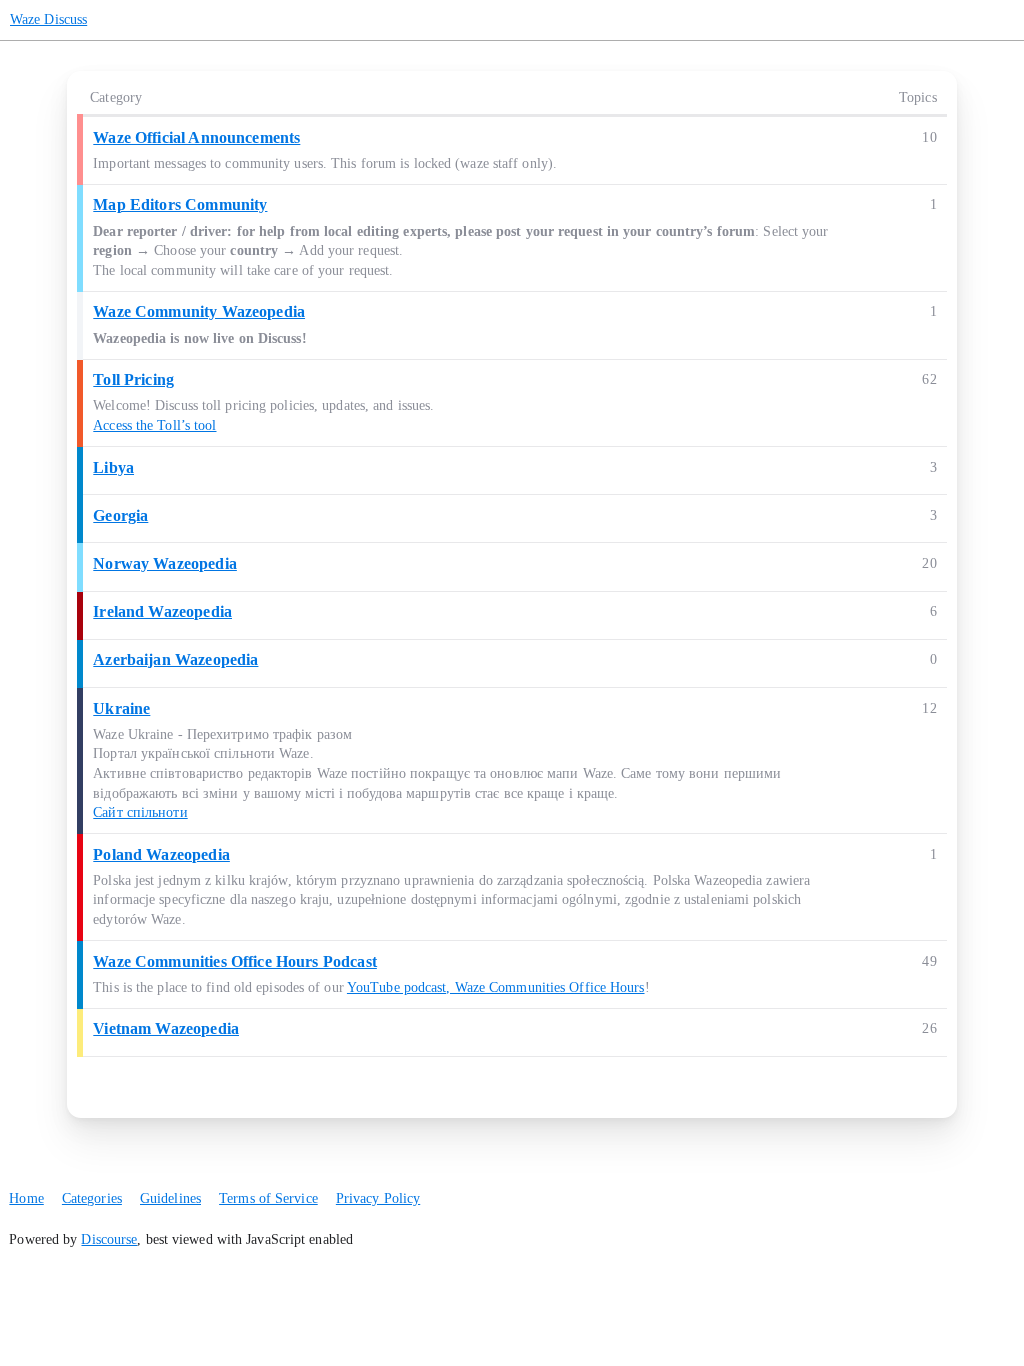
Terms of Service (268, 1198)
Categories (92, 1198)
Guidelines (170, 1198)
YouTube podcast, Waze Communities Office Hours (496, 987)
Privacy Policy (378, 1198)
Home (26, 1198)
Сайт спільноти (140, 812)
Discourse (109, 1239)
